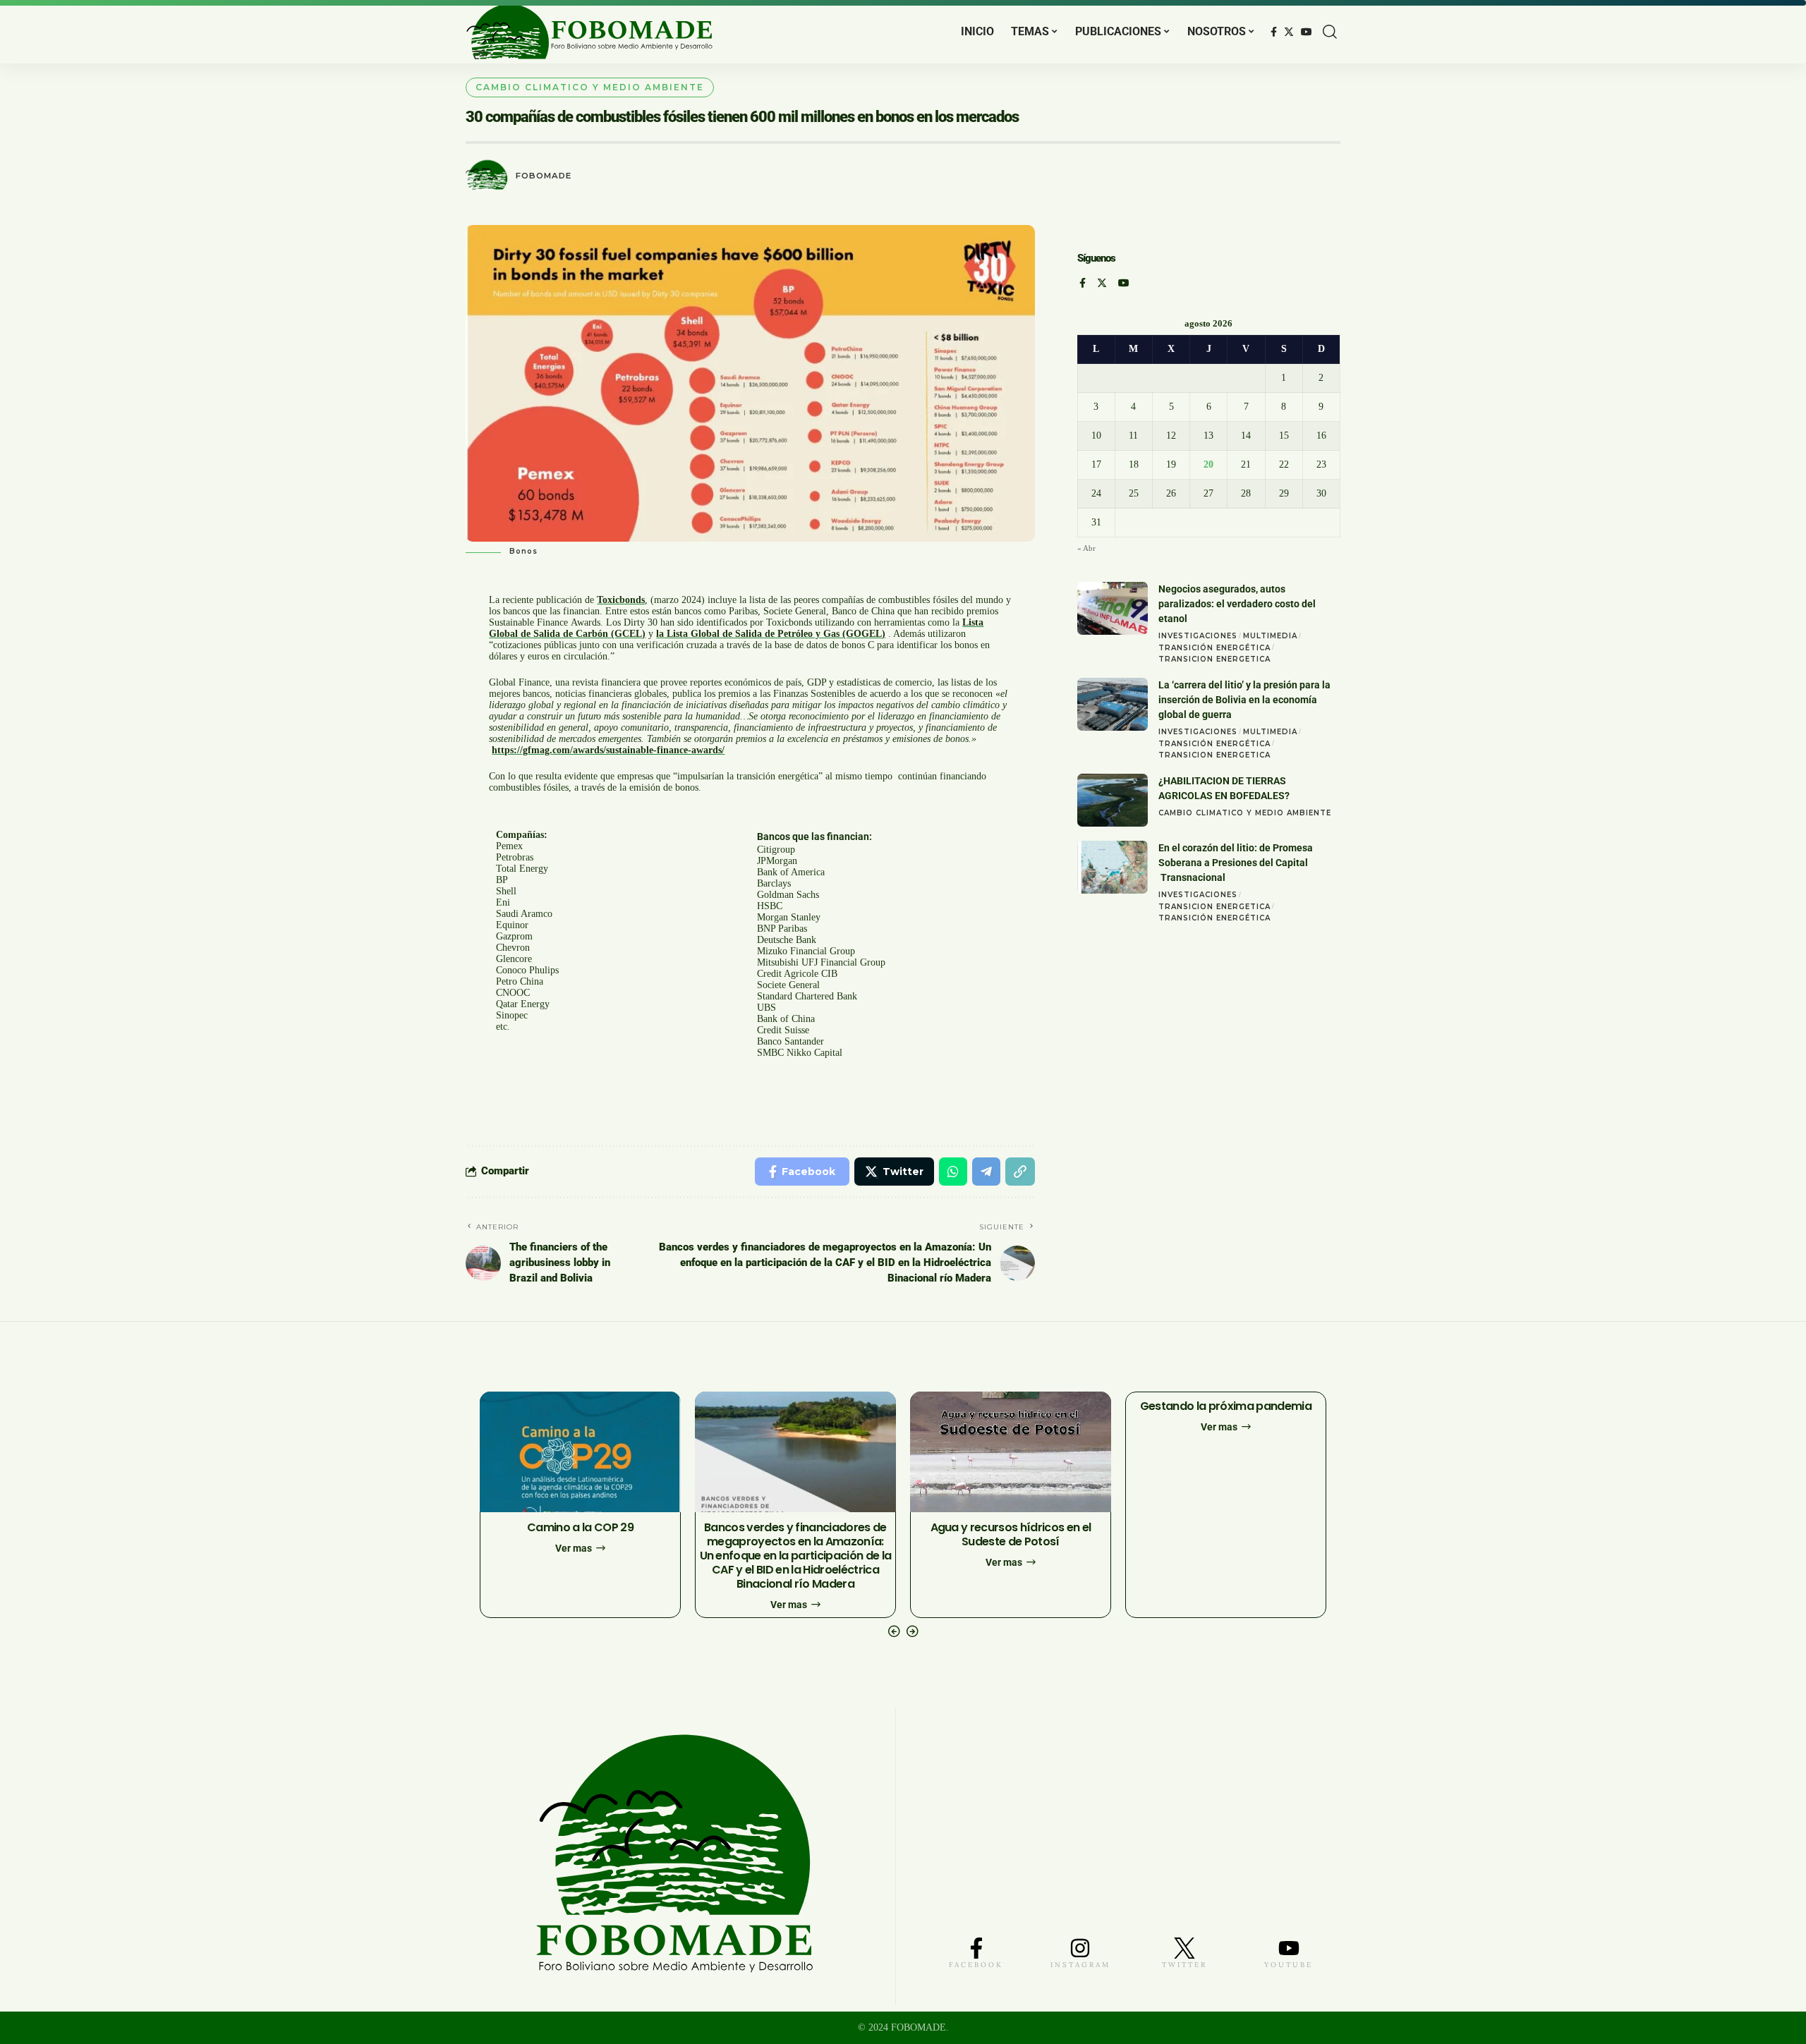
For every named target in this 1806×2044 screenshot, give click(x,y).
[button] (894, 1631)
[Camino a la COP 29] (580, 1452)
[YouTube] (1307, 32)
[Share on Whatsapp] (953, 1172)
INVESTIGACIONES (1198, 636)
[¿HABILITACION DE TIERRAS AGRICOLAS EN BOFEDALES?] (1113, 800)
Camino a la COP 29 (580, 1527)
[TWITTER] (1184, 1948)
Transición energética (1214, 647)
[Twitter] (1289, 32)
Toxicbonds (621, 600)
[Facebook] (1274, 32)
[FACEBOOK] (976, 1948)
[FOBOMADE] (589, 32)
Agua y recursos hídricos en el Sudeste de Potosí (1011, 1534)
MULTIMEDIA (1270, 636)
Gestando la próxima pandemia (1226, 1406)
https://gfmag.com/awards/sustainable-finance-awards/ (608, 750)
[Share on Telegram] (986, 1172)
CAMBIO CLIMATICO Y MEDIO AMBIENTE (590, 87)
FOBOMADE (544, 176)
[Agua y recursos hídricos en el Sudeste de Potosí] (1011, 1452)
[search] (1330, 32)
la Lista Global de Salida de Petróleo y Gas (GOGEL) (771, 634)
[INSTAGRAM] (1080, 1948)
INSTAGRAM (1080, 1965)
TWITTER (1184, 1965)
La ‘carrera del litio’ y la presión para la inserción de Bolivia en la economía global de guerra (1244, 700)
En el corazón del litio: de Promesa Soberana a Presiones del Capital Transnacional (1236, 863)
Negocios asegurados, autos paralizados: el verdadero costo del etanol (1237, 604)
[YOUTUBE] (1289, 1948)
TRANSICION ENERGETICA (1214, 659)
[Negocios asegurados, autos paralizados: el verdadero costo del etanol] (1113, 608)
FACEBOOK (976, 1965)
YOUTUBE (1289, 1965)
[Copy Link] (1020, 1172)
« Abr (1086, 548)
